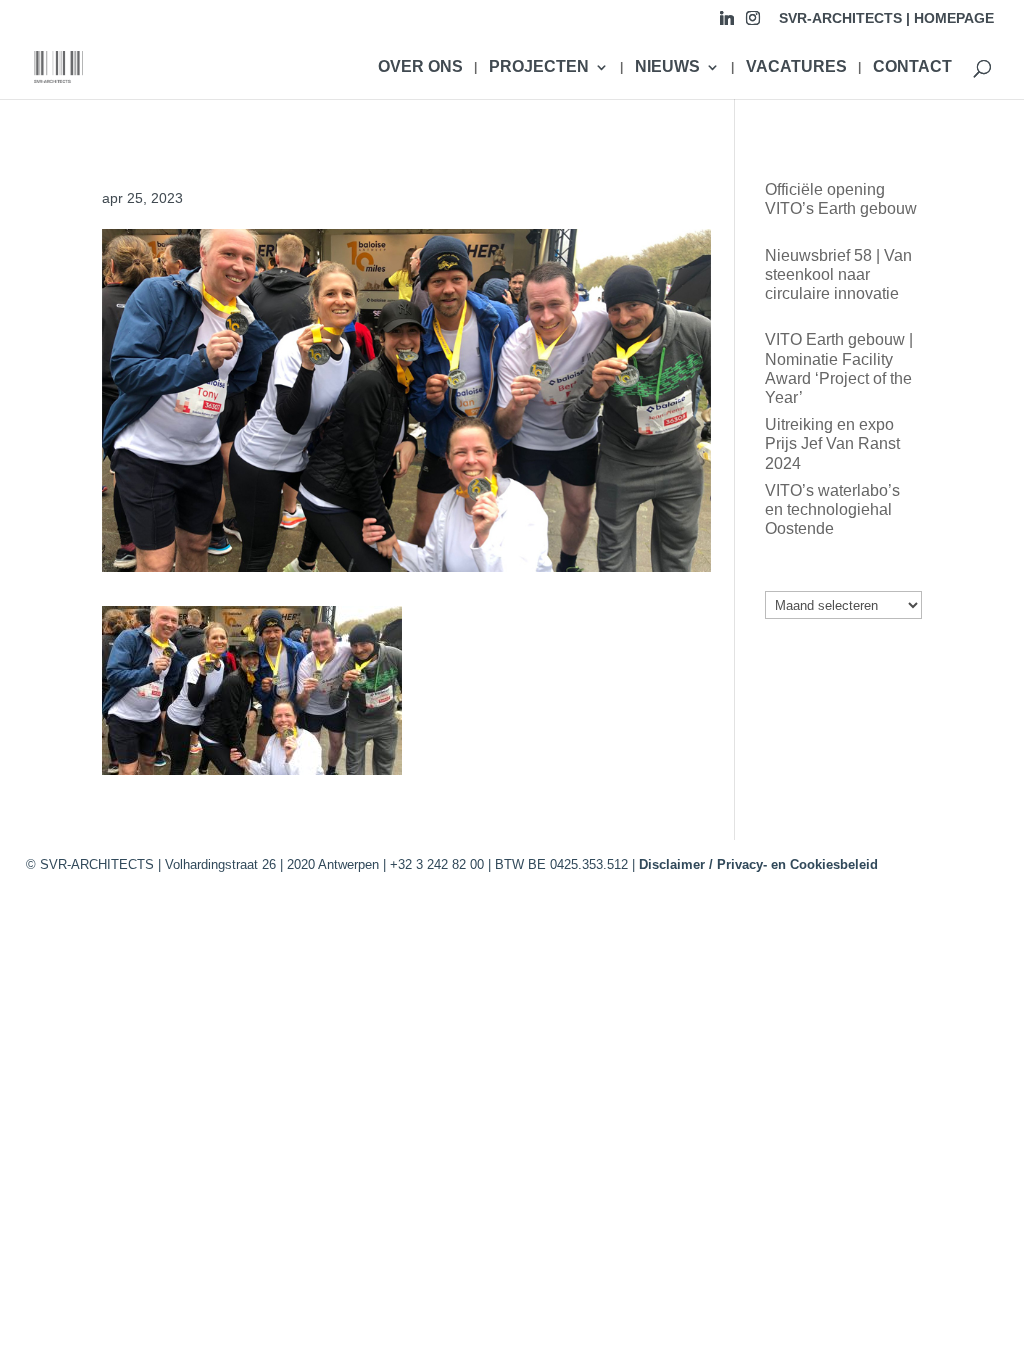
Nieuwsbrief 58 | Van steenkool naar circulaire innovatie (838, 274)
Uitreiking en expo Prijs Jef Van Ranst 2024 (832, 443)
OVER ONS (420, 67)
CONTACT (912, 67)
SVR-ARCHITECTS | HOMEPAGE (886, 18)
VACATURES (796, 67)
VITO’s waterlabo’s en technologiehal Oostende (832, 509)
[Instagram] (753, 23)
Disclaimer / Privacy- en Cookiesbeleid (758, 864)
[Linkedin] (727, 23)
